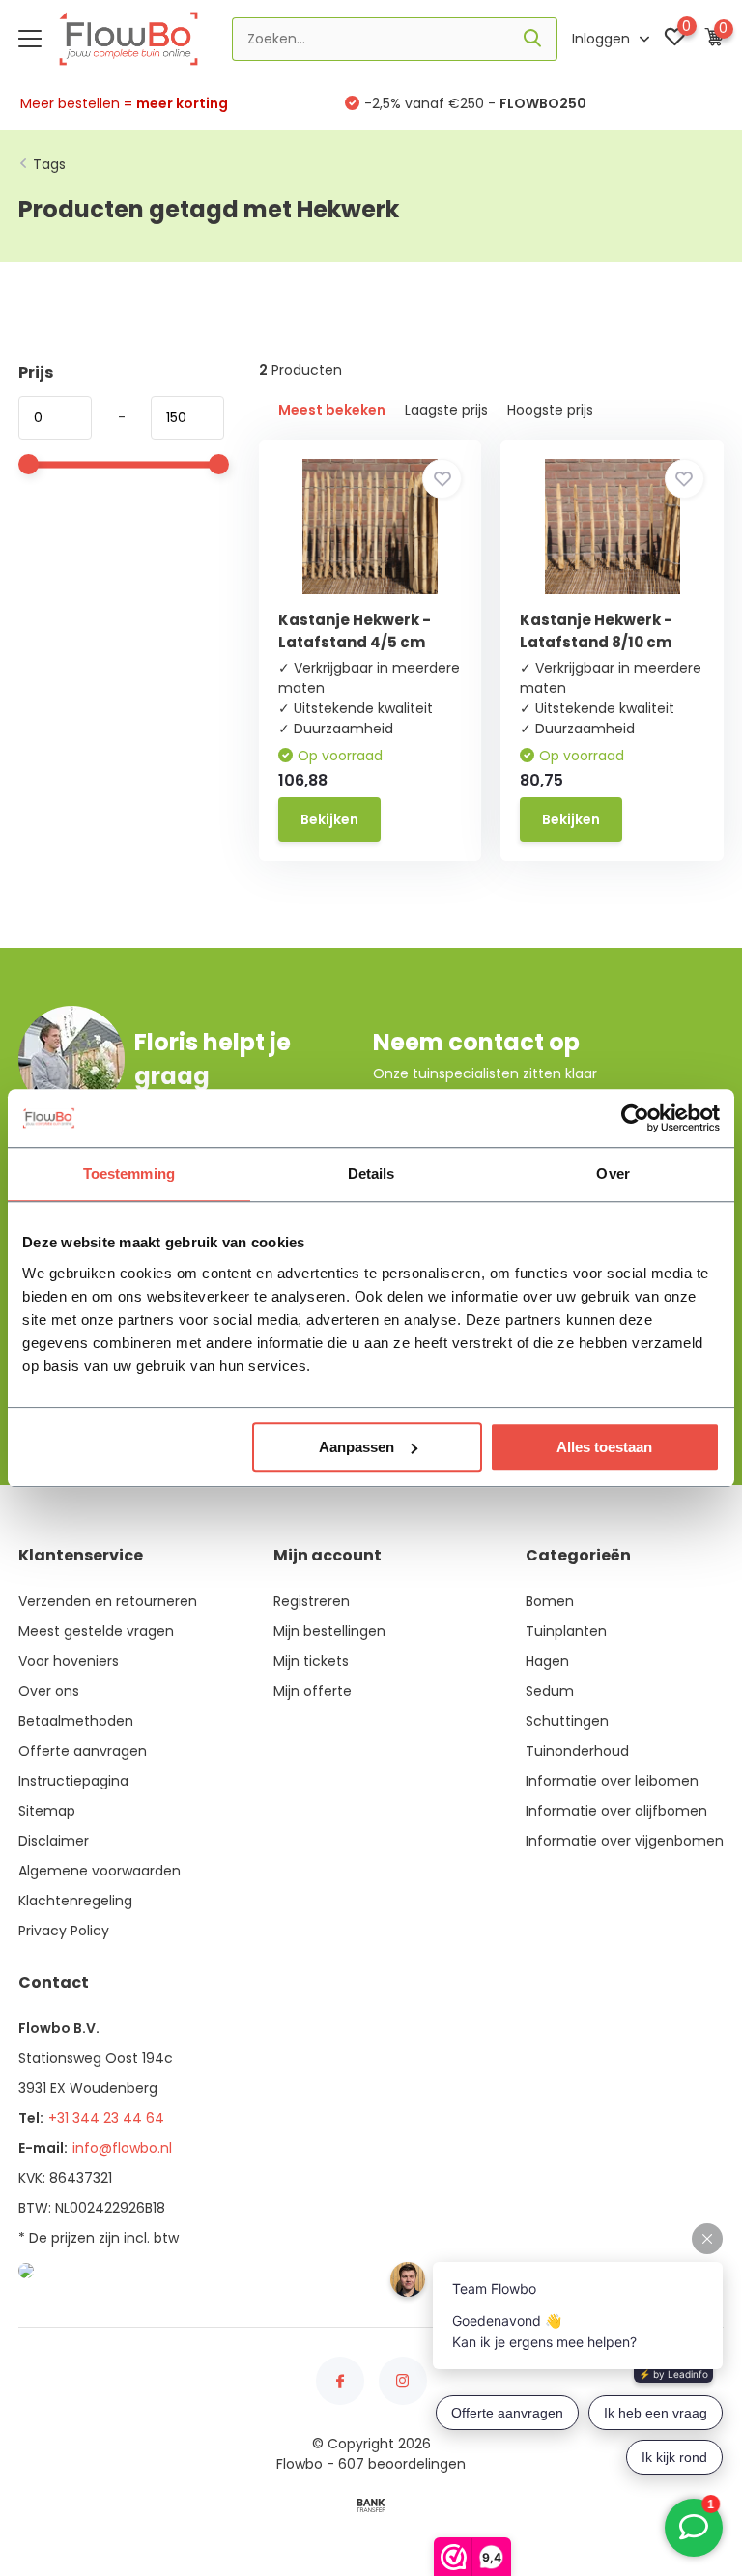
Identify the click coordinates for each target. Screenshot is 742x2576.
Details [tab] (371, 1174)
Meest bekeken (332, 410)
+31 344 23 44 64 (106, 2118)
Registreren (312, 1601)
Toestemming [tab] (129, 1174)
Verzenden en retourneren (108, 1601)
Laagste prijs (446, 410)
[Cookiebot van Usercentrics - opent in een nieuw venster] (635, 1118)
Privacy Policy (64, 1931)
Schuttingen (567, 1721)
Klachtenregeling (75, 1901)
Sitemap (47, 1811)
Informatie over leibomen (612, 1781)
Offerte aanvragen (83, 1751)
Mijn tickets (311, 1661)
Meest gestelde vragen (96, 1631)
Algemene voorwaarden (100, 1871)
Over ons (49, 1691)
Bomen (550, 1601)
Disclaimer (54, 1841)
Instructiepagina (73, 1781)
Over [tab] (613, 1174)
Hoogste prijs (550, 410)
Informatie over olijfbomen (616, 1811)
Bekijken (329, 819)
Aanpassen (357, 1447)
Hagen (547, 1661)
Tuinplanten (566, 1631)
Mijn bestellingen (329, 1631)
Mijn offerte (313, 1691)
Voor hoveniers (69, 1661)
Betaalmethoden (76, 1721)
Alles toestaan (604, 1447)
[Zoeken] (533, 39)
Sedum (550, 1691)
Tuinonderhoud (577, 1751)
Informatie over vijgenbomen (625, 1841)
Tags (49, 164)
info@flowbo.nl (122, 2148)
